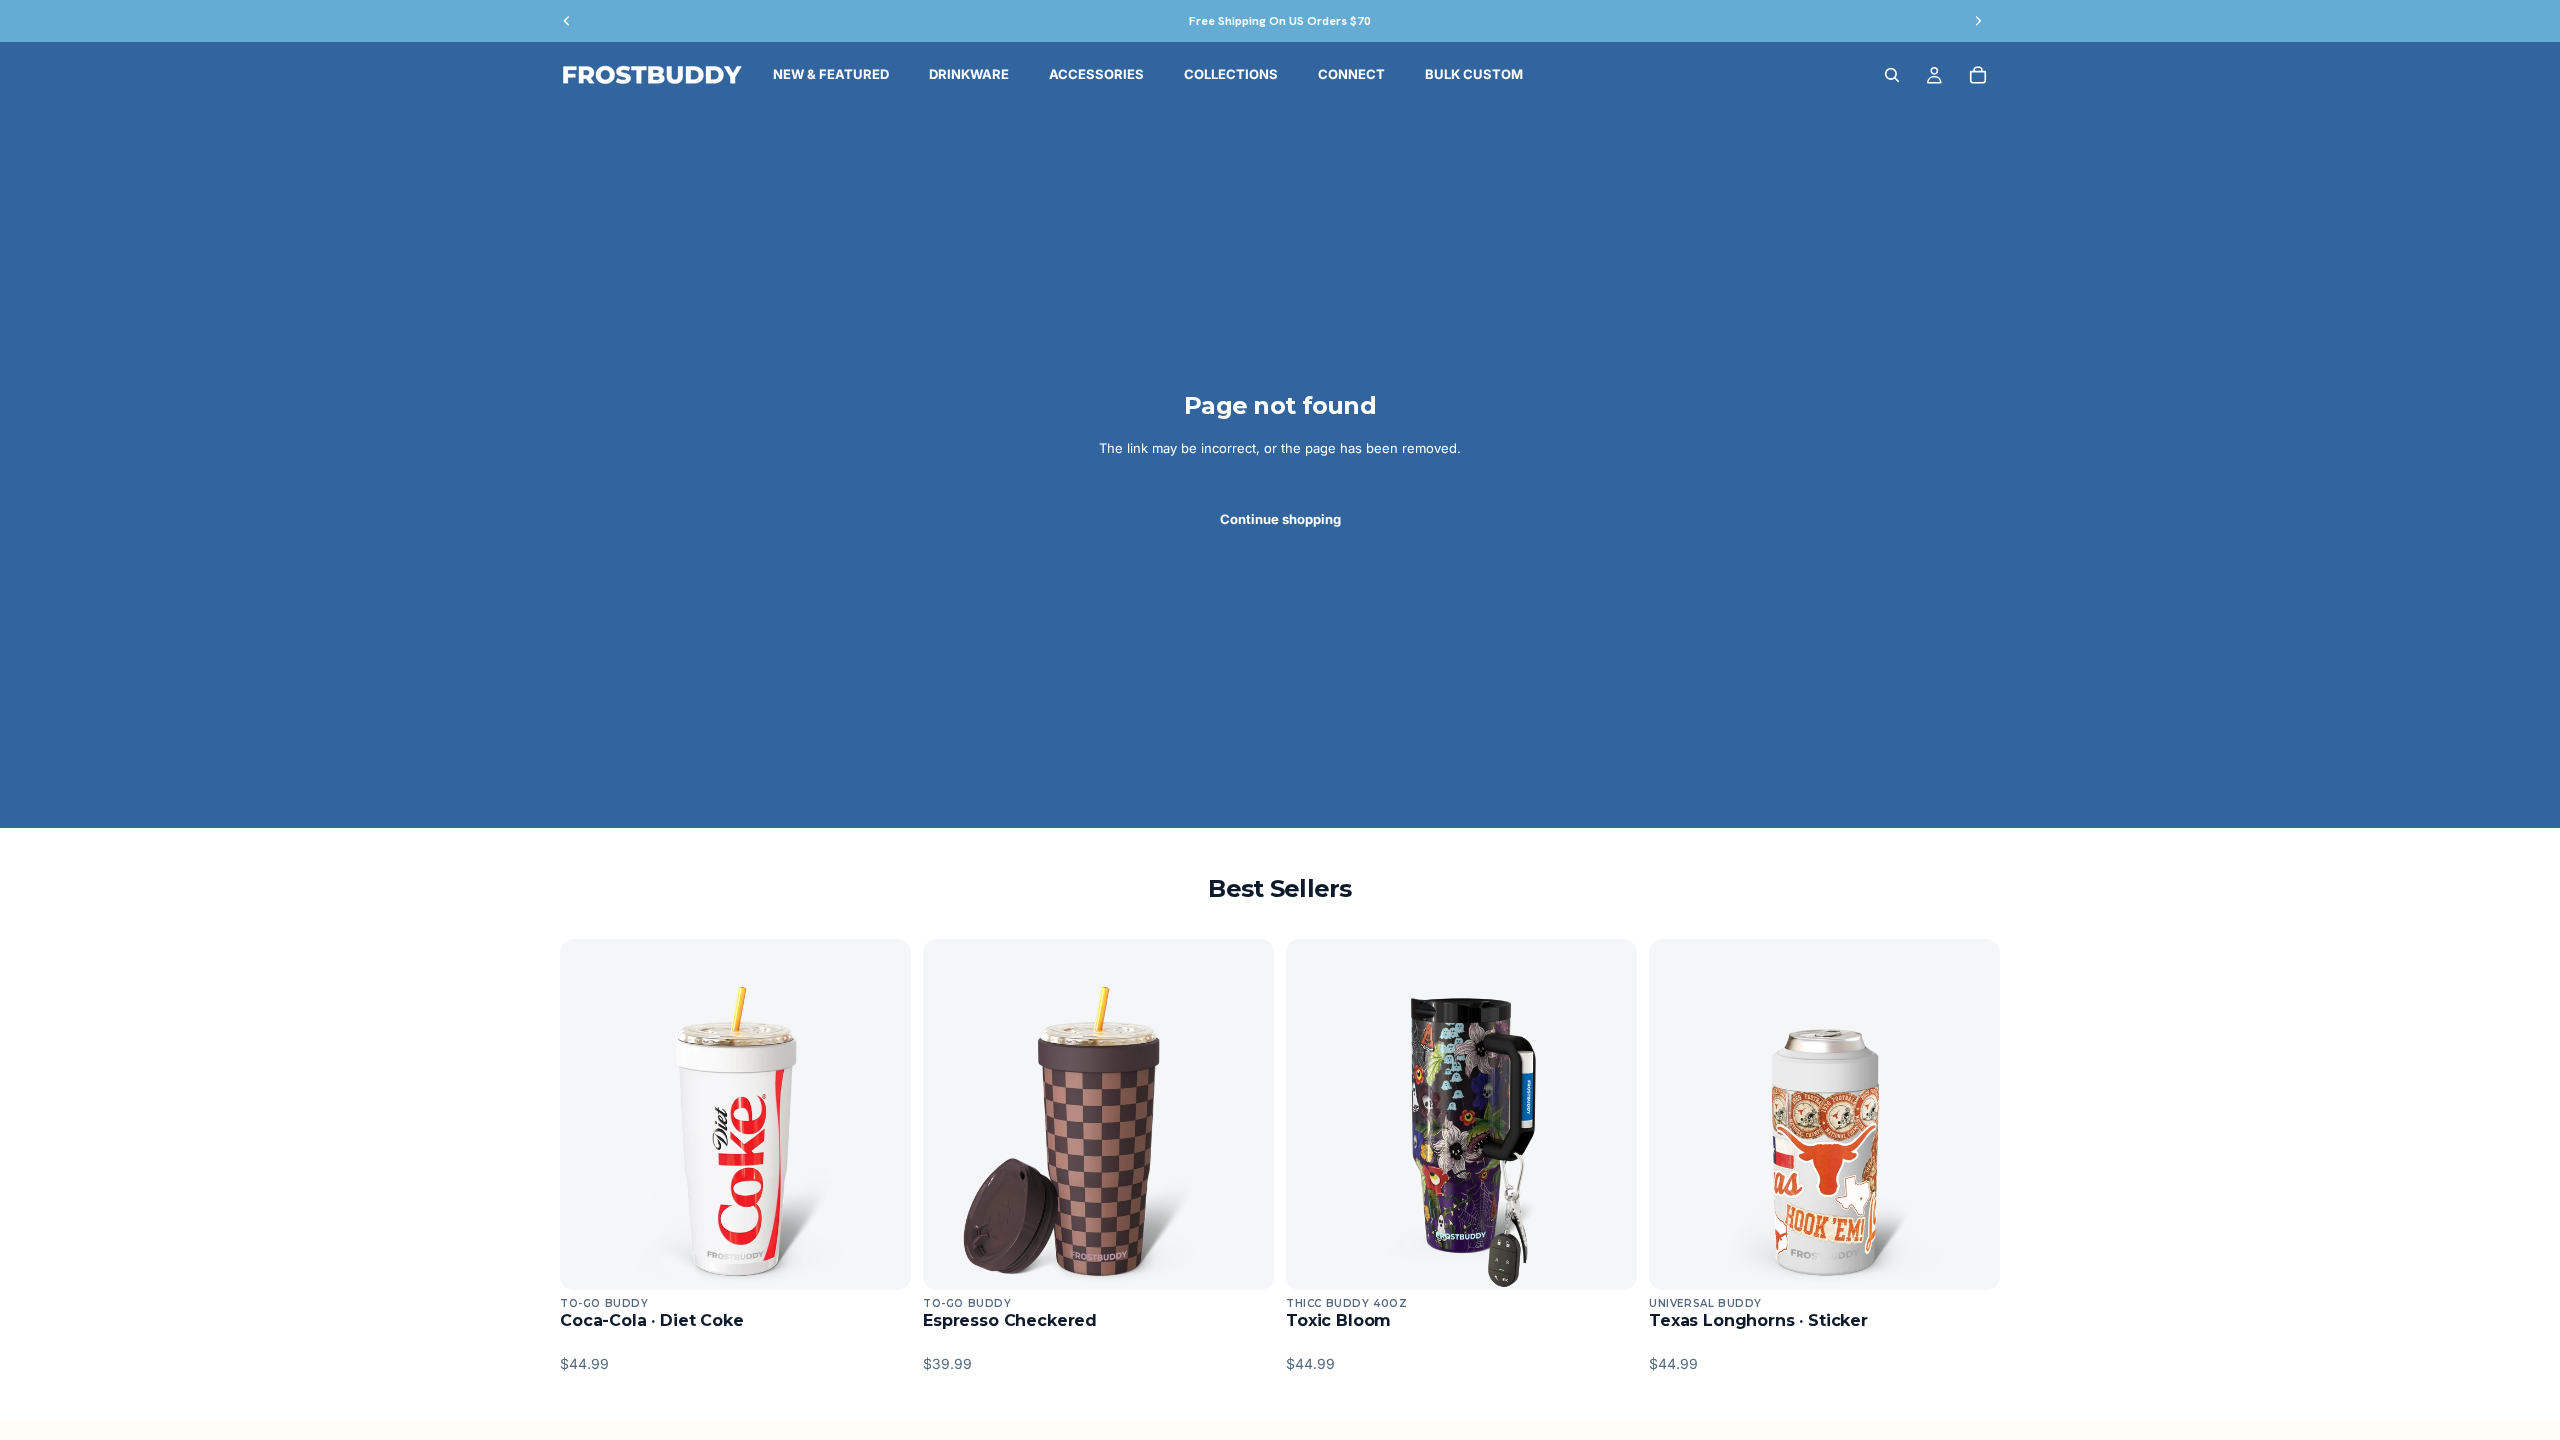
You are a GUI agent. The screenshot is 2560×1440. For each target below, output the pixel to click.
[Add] (880, 1259)
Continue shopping (1280, 519)
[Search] (1892, 75)
